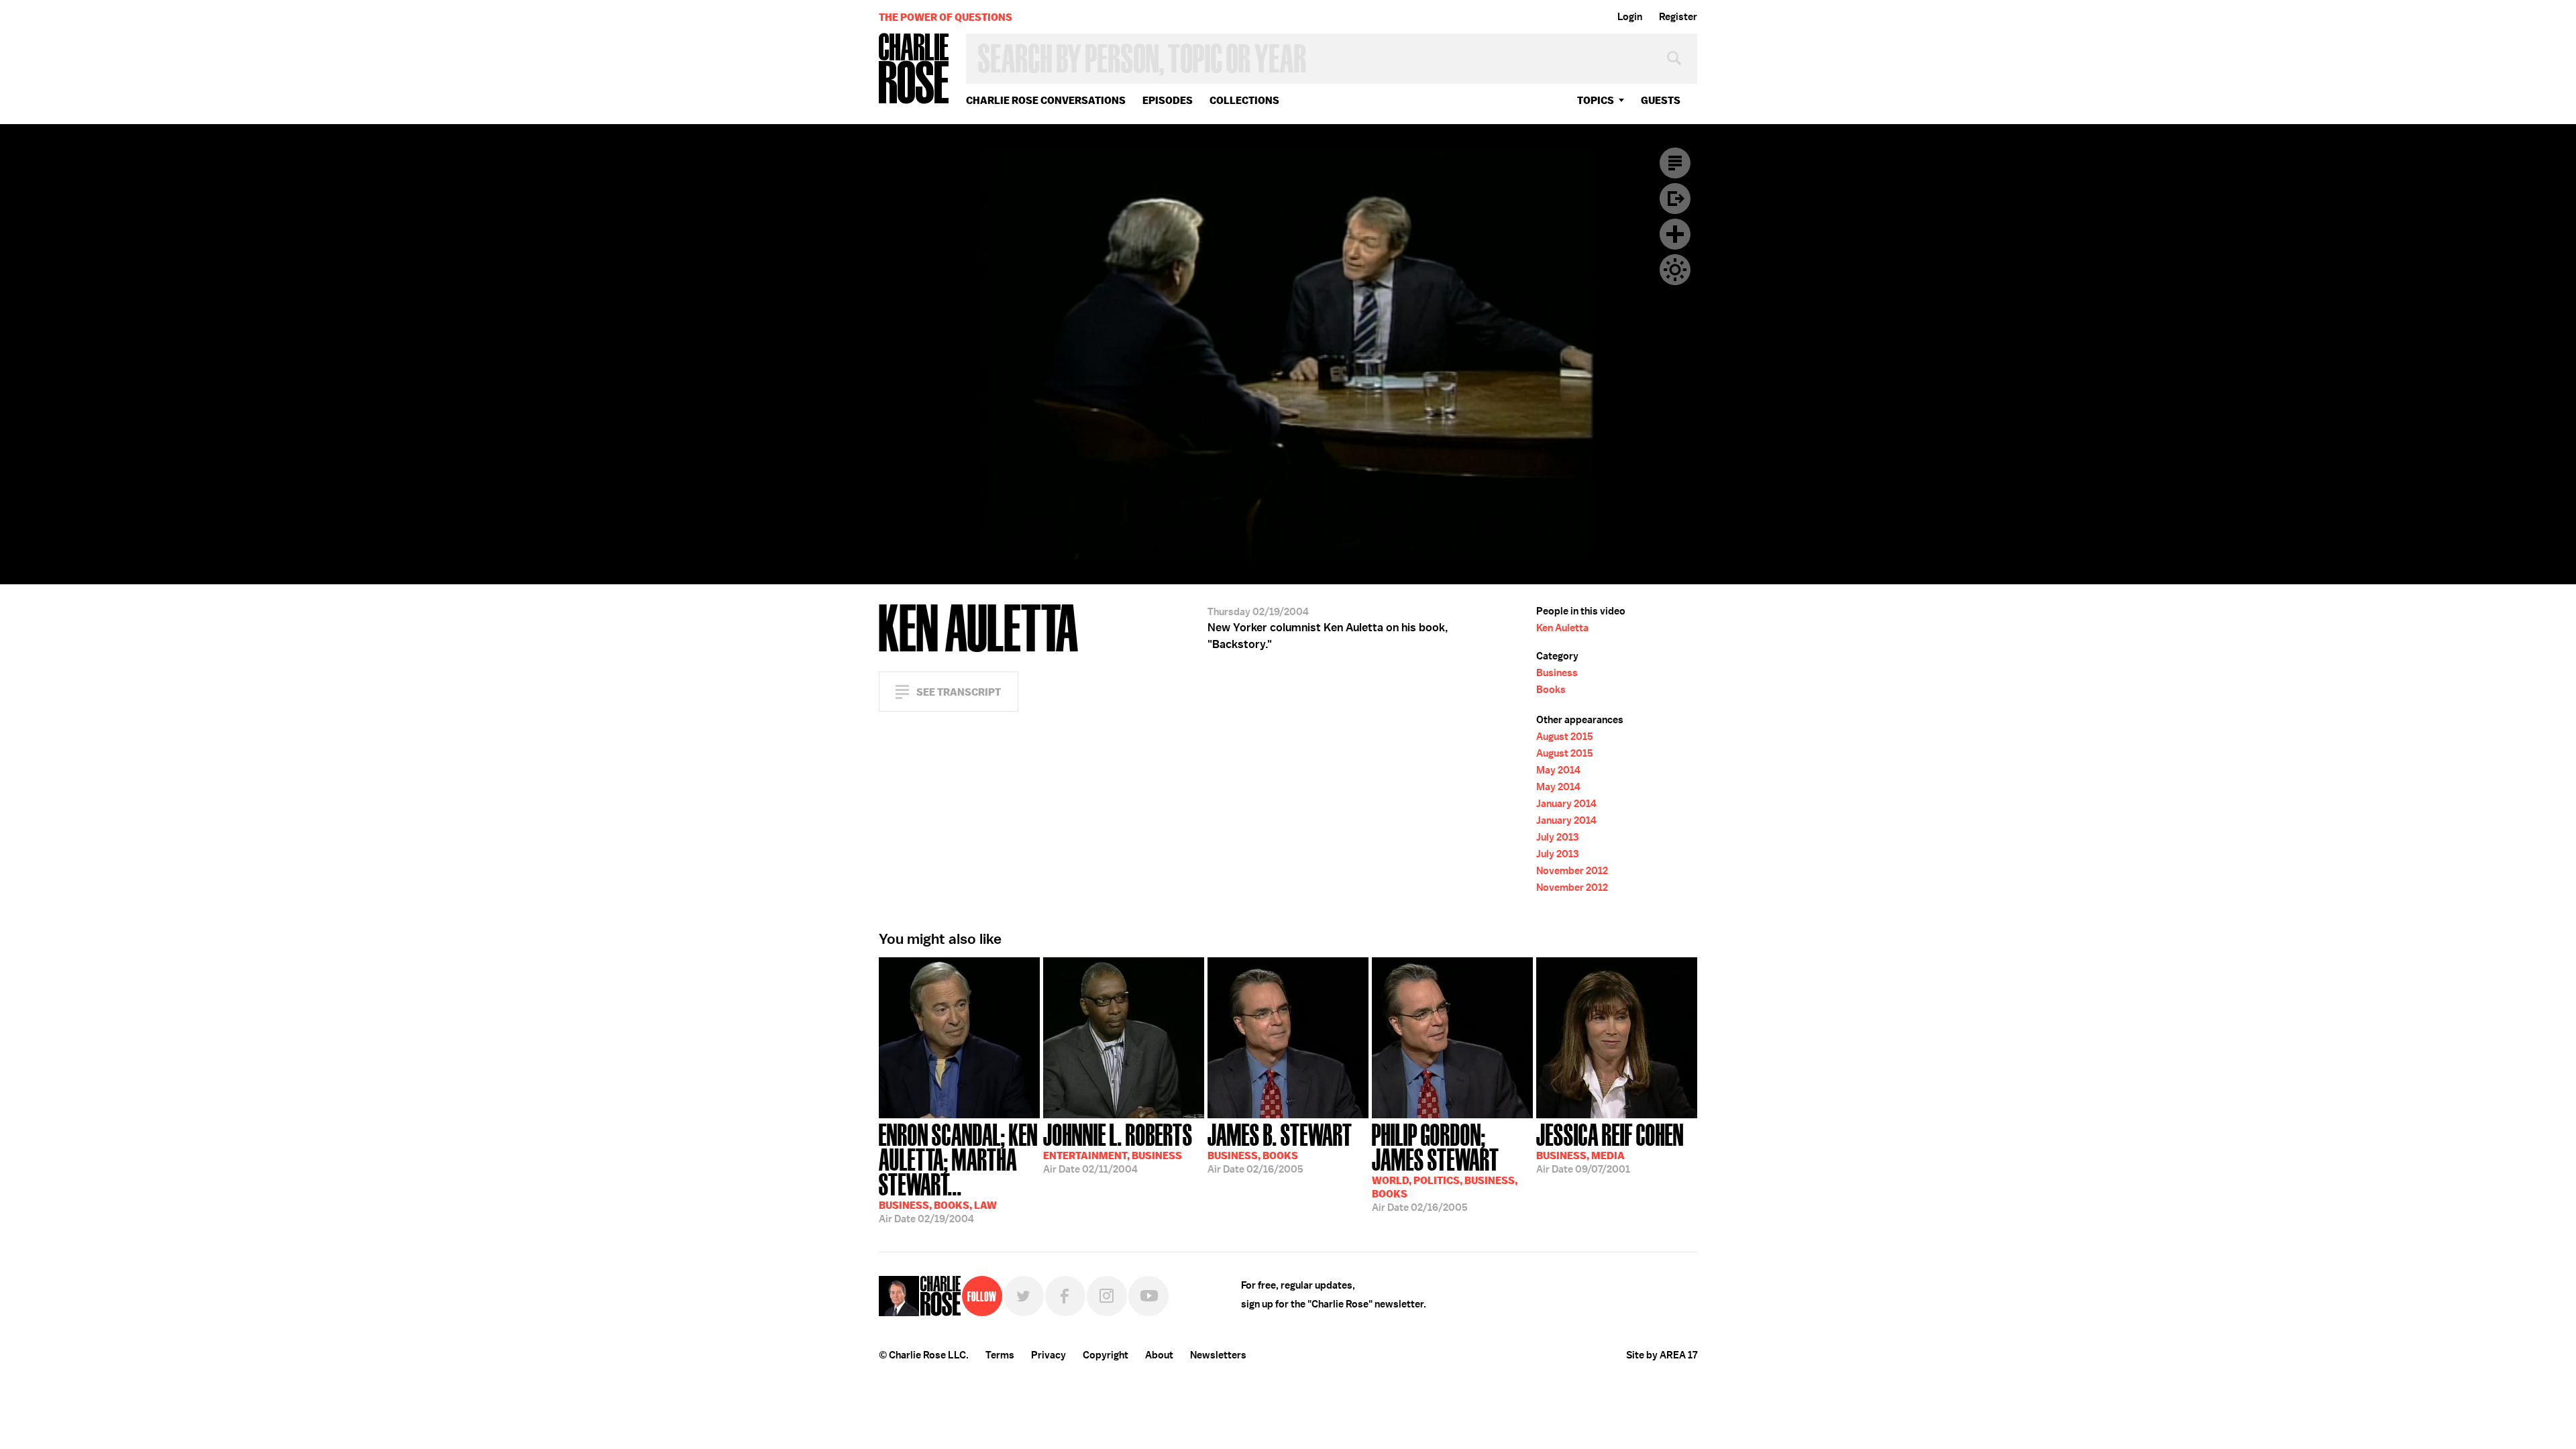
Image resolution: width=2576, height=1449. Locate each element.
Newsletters (1218, 1355)
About (1159, 1355)
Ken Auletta (1562, 628)
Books (1551, 690)
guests (1661, 100)
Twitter (1024, 1296)
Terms (1000, 1355)
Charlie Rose (914, 69)
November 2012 (1572, 871)
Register (1678, 17)
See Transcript (959, 692)
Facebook (1065, 1296)
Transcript (1675, 163)
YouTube (1148, 1296)
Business (1557, 673)
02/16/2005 (1280, 1147)
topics (1596, 100)
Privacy (1049, 1355)
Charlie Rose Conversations (1046, 100)
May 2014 (1558, 770)
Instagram (1107, 1296)
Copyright (1106, 1355)
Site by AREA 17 (1662, 1355)
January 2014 (1566, 804)
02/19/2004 (958, 1172)
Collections (1244, 100)
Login (1630, 17)
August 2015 (1565, 737)
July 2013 (1557, 837)
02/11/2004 (1118, 1147)
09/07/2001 (1610, 1147)
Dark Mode (1675, 270)
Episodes (1168, 100)
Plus (1675, 234)
